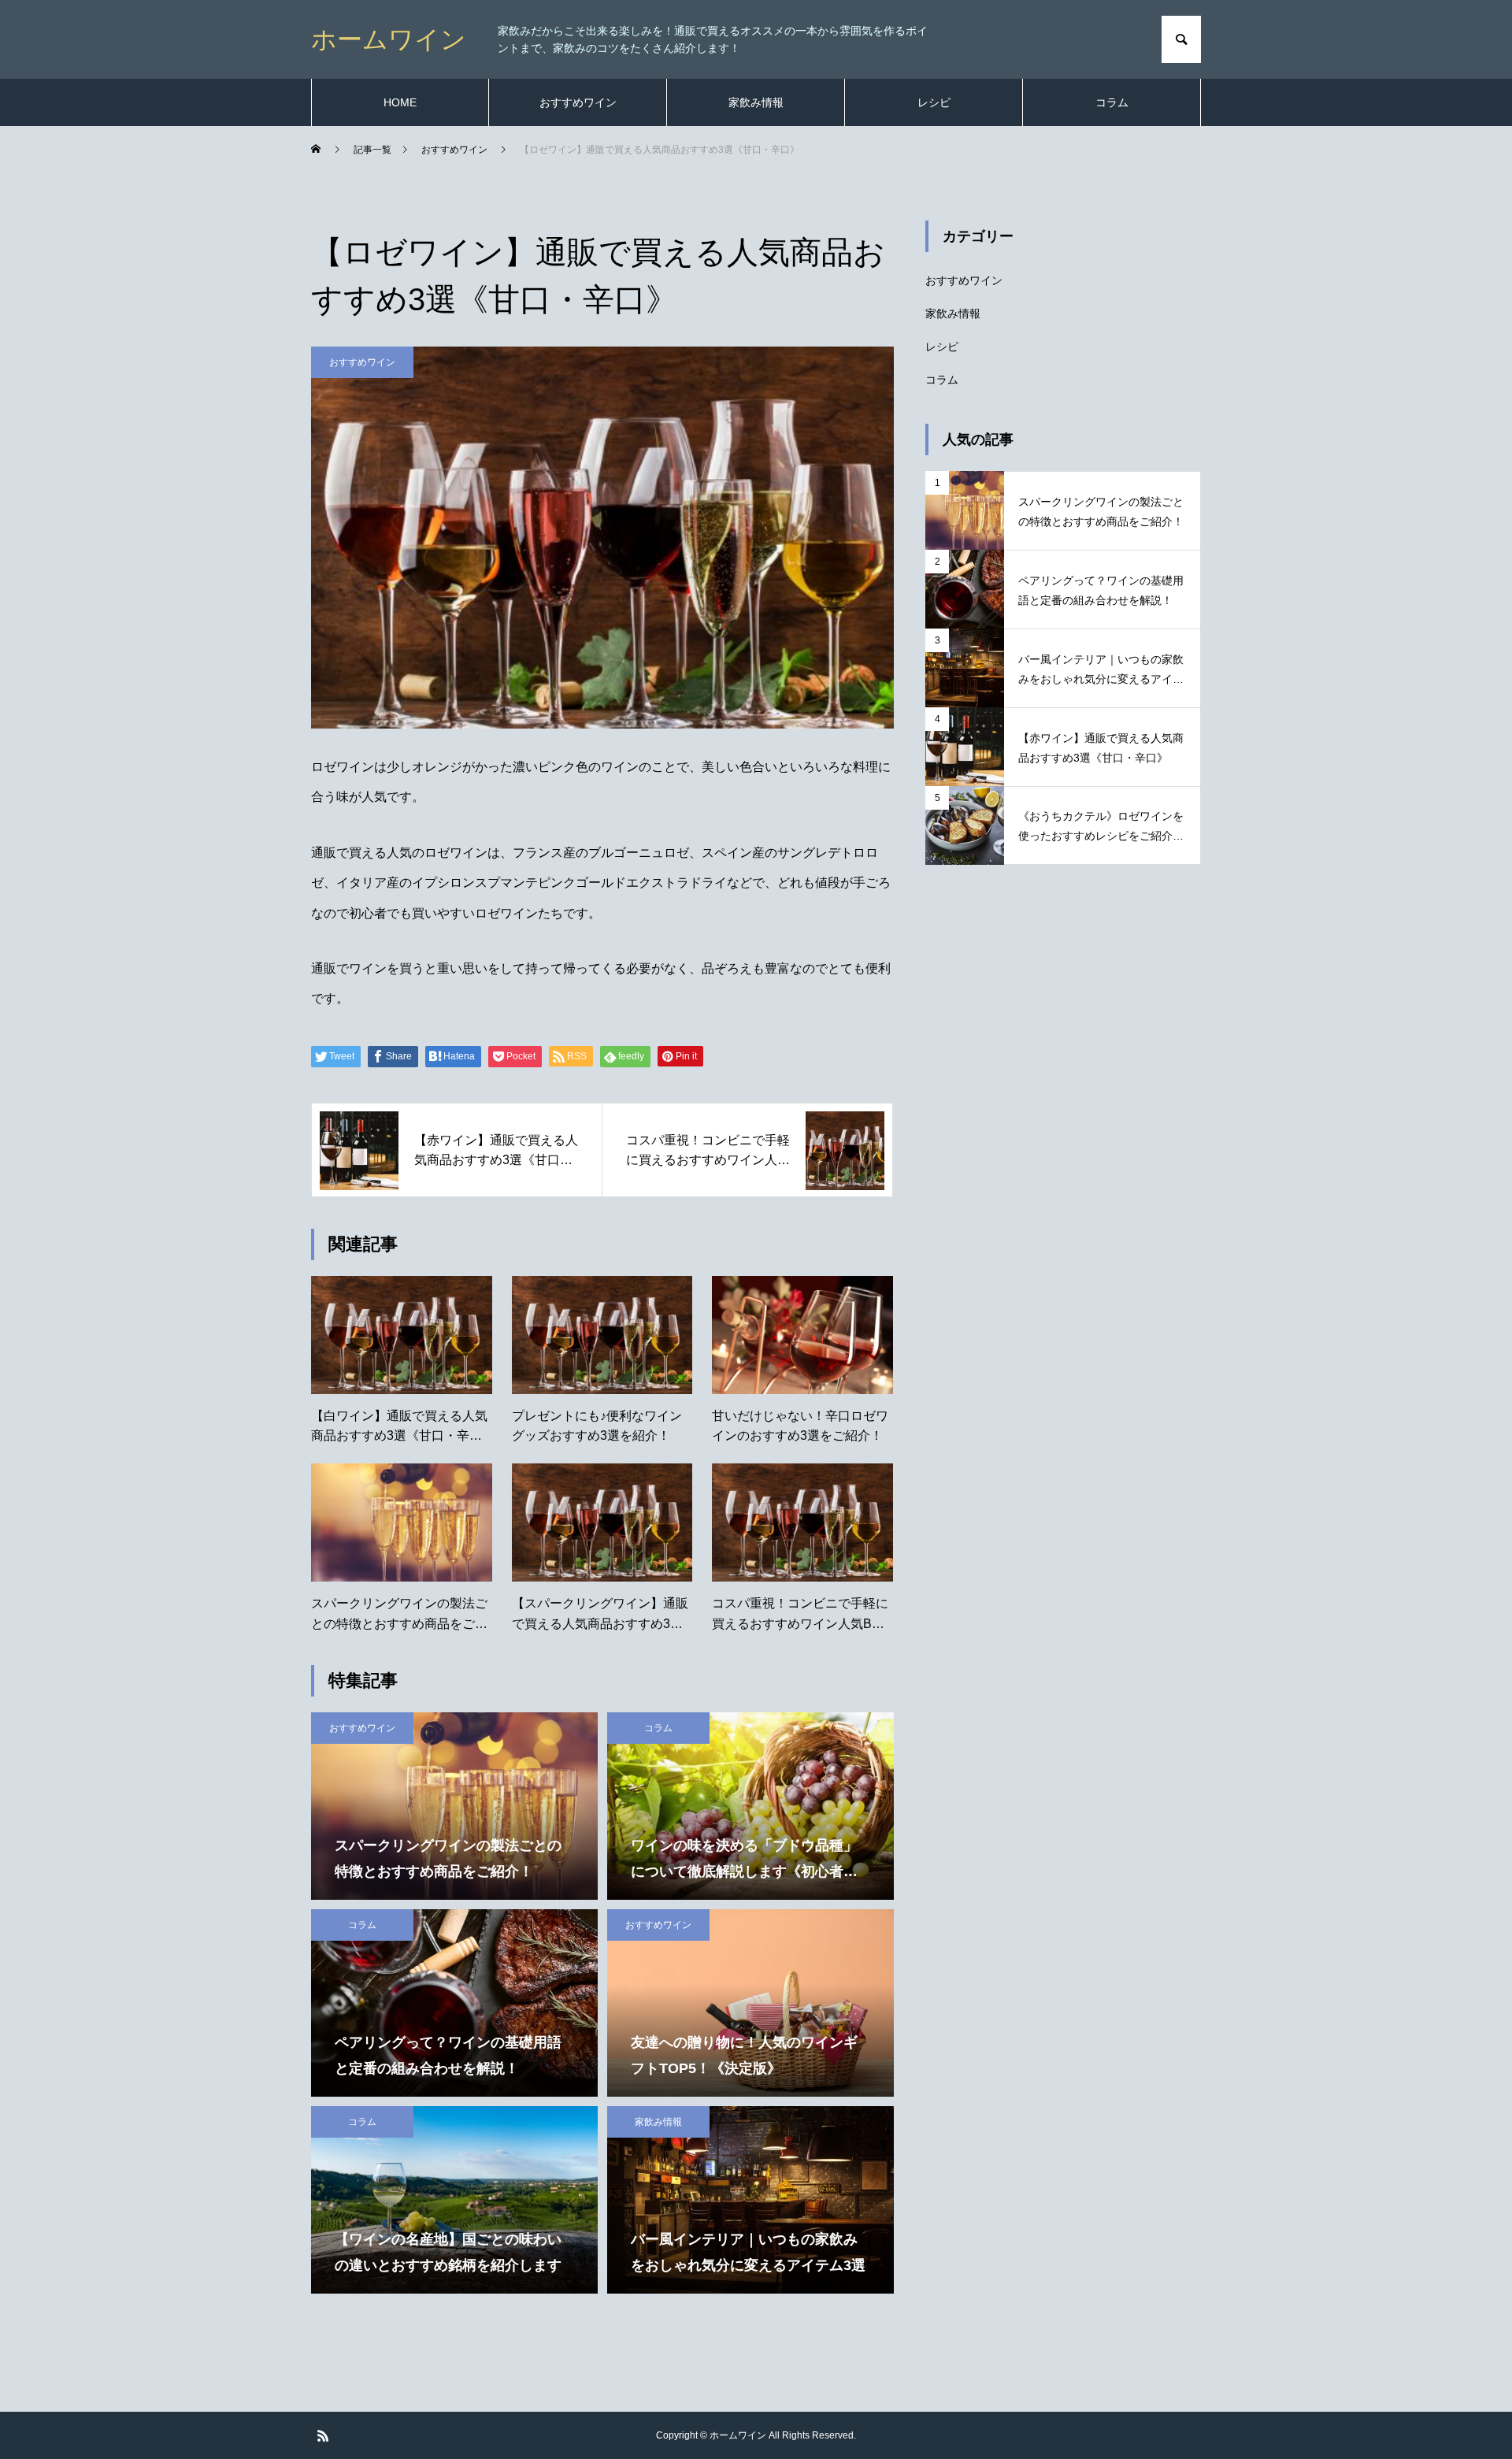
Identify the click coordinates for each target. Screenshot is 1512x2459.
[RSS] (323, 2435)
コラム (1112, 102)
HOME (400, 102)
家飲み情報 (756, 102)
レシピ (934, 102)
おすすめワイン (578, 102)
